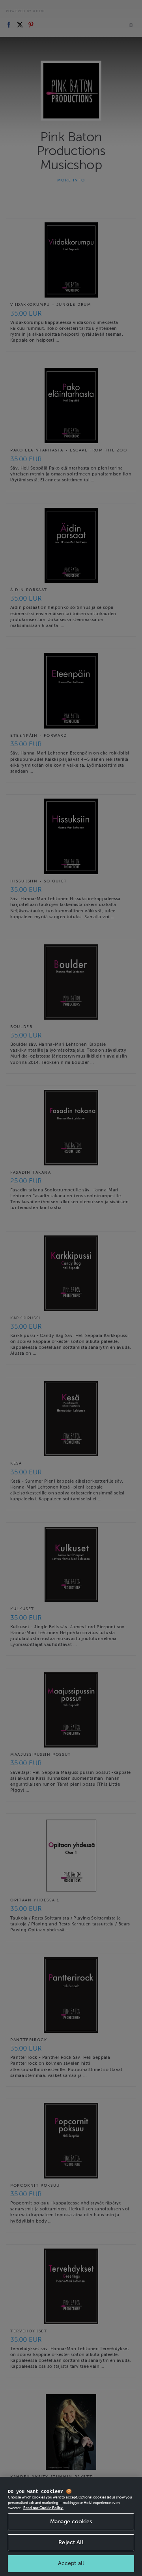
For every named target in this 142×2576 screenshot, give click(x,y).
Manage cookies (71, 2521)
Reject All (71, 2542)
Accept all (71, 2563)
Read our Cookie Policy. (43, 2508)
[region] (71, 2526)
